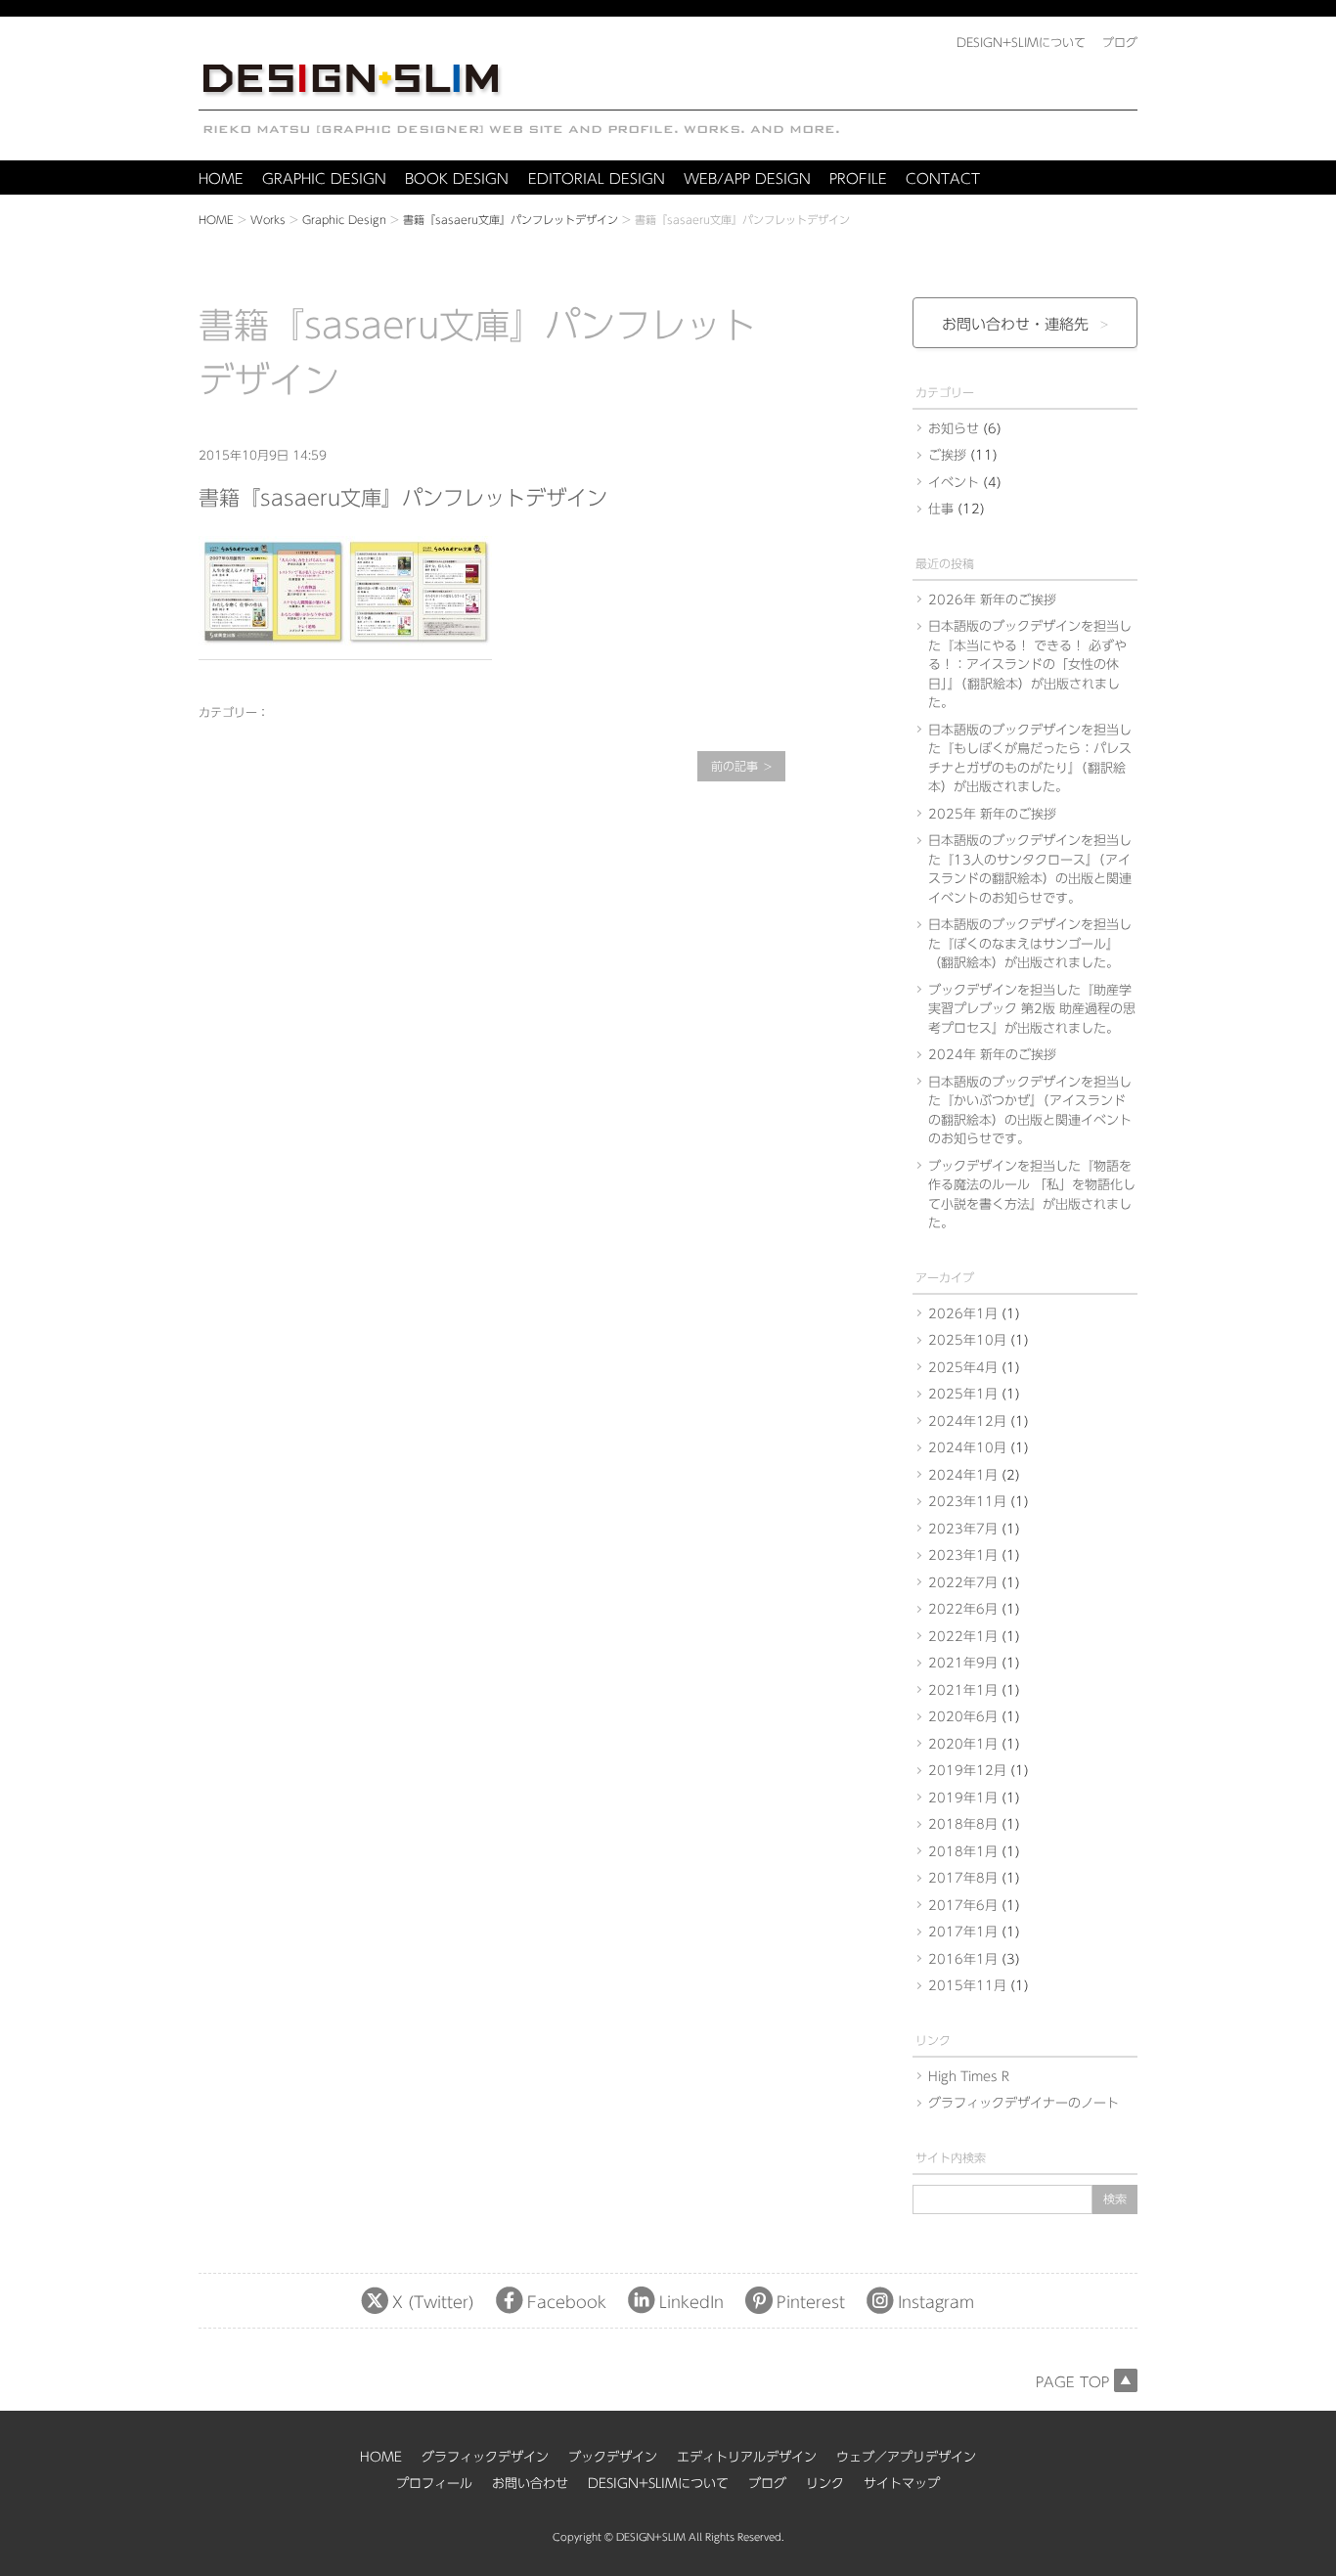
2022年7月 (963, 1583)
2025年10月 (967, 1340)
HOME (216, 220)
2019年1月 (963, 1798)
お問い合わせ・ (1015, 324)
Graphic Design (344, 220)
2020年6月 (963, 1717)
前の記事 (735, 766)
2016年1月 (963, 1959)
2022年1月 (963, 1637)
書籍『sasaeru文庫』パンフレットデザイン (511, 220)
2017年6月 (963, 1906)
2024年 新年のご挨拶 (992, 1055)
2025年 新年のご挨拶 (992, 814)
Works (268, 220)
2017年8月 (963, 1878)
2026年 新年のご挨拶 (992, 600)
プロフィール (434, 2484)
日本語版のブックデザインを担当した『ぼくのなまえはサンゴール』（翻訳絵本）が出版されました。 (1030, 944)
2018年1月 (963, 1852)
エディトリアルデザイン (747, 2457)
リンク (825, 2484)
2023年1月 (963, 1555)
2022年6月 (963, 1609)
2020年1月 (963, 1744)
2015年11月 (967, 1986)
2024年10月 (967, 1448)
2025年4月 (963, 1368)
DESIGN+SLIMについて (658, 2484)
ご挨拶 (947, 455)
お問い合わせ (530, 2484)
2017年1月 (963, 1932)
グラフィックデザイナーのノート (1024, 2103)
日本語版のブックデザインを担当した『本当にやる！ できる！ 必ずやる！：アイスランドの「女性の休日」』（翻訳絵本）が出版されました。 (1030, 665)
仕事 (941, 509)
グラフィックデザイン (485, 2457)
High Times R (969, 2077)
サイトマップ (902, 2484)
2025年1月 (963, 1394)
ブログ (767, 2484)
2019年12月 (967, 1771)
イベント (954, 483)
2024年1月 (963, 1475)
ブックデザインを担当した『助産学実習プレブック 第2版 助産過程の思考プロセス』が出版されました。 (1032, 1009)
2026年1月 (963, 1314)
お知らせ (954, 429)
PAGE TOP (1072, 2382)
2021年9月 (963, 1663)
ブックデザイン (613, 2457)
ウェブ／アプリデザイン (906, 2457)
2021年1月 (963, 1690)
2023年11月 (967, 1502)
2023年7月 (963, 1529)
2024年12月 (967, 1421)
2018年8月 (963, 1824)
